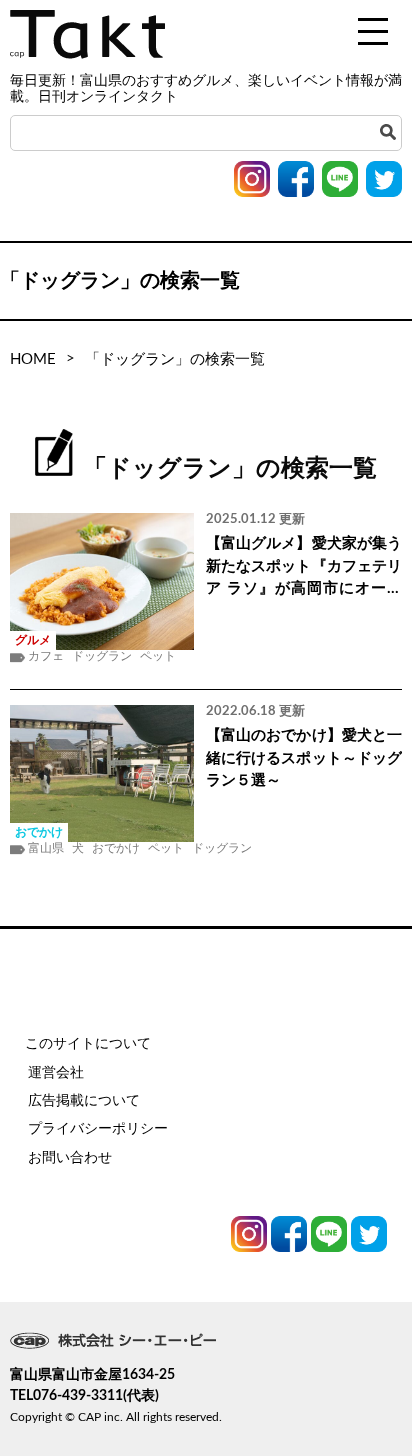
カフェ (46, 656)
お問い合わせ (70, 1158)
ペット (158, 656)
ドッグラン (102, 656)
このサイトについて (88, 1044)
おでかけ (116, 848)
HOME (33, 359)
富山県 (46, 848)
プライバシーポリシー (98, 1129)
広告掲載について (84, 1101)
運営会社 (56, 1073)
